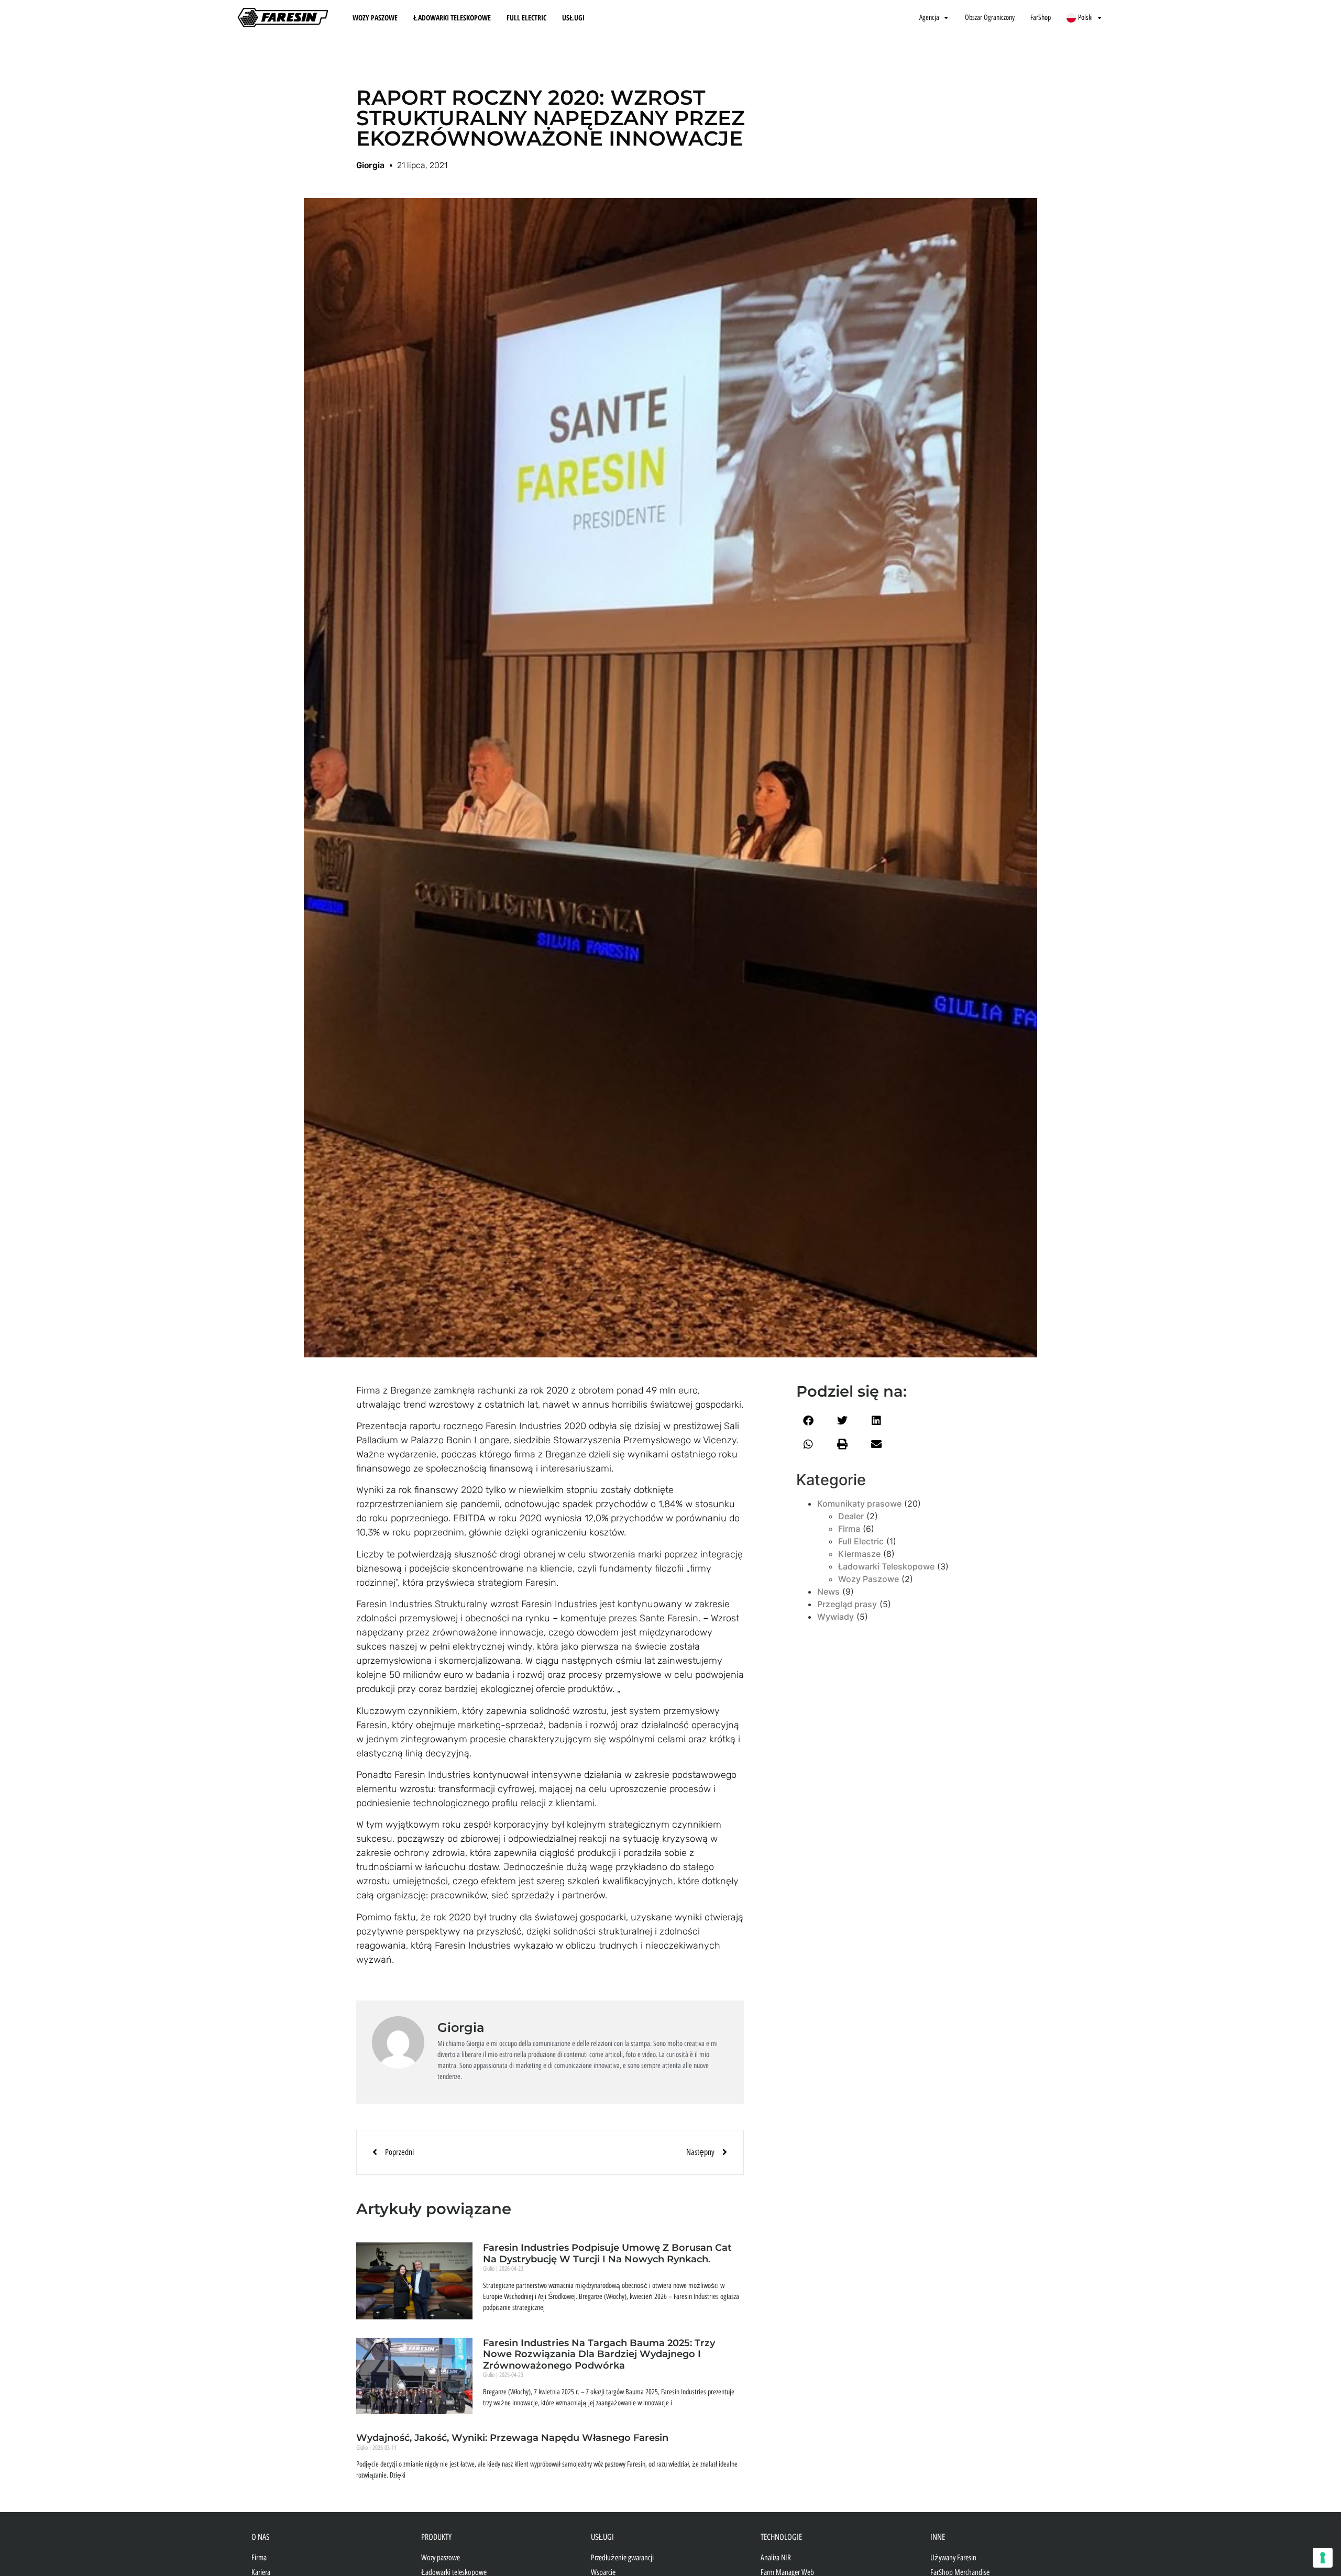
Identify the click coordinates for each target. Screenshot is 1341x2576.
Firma (849, 1529)
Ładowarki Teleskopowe (452, 18)
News (828, 1591)
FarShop (1041, 18)
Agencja (929, 18)
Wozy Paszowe (375, 18)
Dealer (851, 1516)
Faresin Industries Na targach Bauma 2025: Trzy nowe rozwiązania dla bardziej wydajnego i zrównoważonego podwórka (599, 2354)
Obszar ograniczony (990, 18)
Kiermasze (859, 1554)
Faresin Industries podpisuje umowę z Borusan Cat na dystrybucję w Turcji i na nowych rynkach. (607, 2253)
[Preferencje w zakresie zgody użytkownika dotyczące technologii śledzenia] (1323, 2558)
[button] (808, 1421)
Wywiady (836, 1617)
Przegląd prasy (847, 1604)
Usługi (573, 18)
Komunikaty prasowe (859, 1503)
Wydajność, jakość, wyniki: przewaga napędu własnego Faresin (512, 2438)
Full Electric (526, 18)
